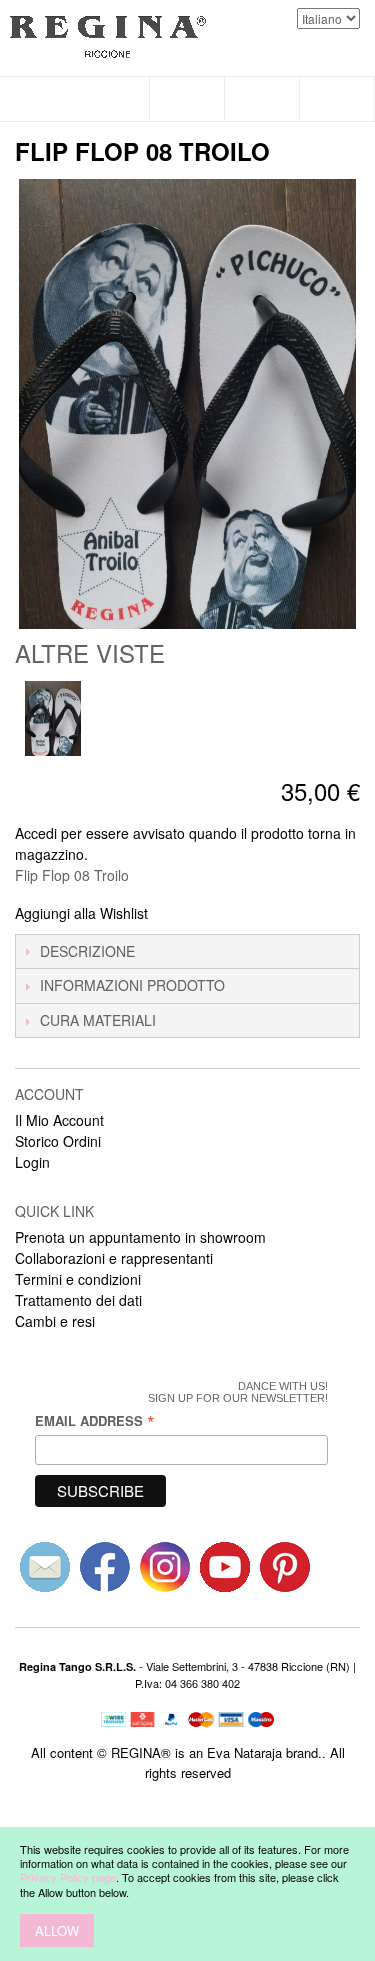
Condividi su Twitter (230, 914)
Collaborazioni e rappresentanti (114, 1258)
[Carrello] (337, 99)
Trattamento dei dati (78, 1300)
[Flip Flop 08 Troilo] (52, 718)
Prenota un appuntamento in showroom (140, 1237)
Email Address (95, 1420)
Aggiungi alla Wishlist (81, 913)
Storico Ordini (58, 1141)
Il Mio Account (59, 1120)
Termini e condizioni (78, 1279)
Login (32, 1162)
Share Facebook (190, 914)
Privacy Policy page (68, 1877)
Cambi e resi (55, 1321)
